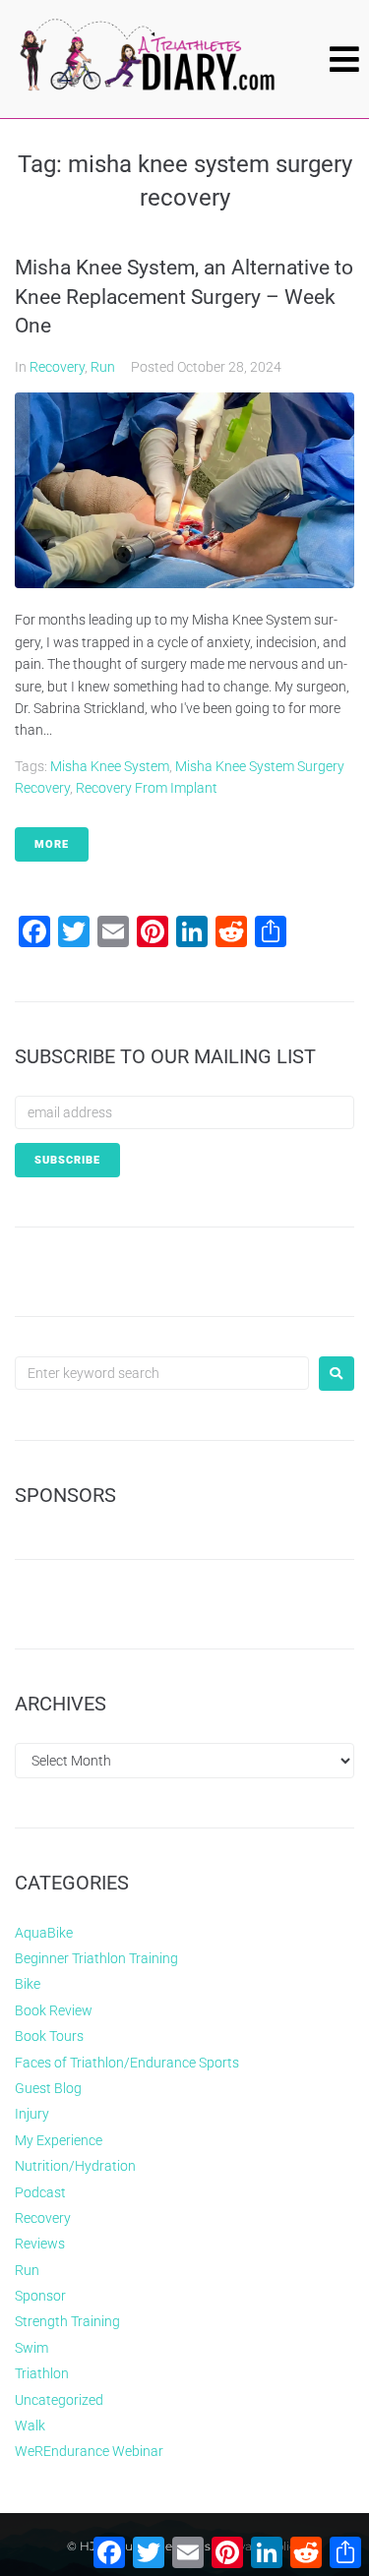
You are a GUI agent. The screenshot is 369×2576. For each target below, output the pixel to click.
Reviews (40, 2244)
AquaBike (44, 1933)
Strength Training (67, 2321)
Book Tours (49, 2036)
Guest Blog (48, 2088)
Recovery (57, 367)
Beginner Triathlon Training (96, 1958)
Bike (28, 1984)
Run (103, 367)
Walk (30, 2426)
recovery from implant (147, 788)
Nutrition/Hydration (75, 2166)
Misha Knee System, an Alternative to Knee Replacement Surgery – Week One (184, 297)
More (52, 844)
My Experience (59, 2140)
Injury (32, 2114)
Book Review (54, 2010)
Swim (31, 2348)
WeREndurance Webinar (89, 2451)
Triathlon (42, 2373)
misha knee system (110, 766)
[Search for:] (162, 1373)
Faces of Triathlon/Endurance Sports (127, 2063)
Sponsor (40, 2296)
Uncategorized (59, 2400)
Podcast (40, 2192)
